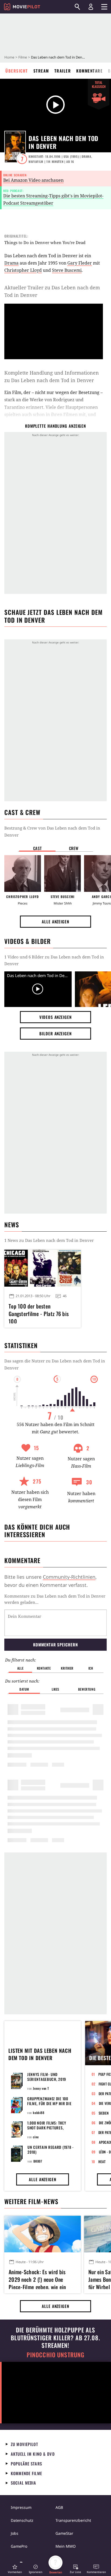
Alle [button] (20, 1668)
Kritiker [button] (67, 1668)
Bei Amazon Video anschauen (33, 180)
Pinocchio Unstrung (56, 2355)
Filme (23, 57)
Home (9, 57)
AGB (59, 2507)
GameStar (64, 2533)
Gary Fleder (80, 263)
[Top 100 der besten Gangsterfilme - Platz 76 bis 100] (43, 1268)
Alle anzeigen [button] (55, 922)
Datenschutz (22, 2520)
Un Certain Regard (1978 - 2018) (51, 2149)
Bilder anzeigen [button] (55, 1033)
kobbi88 (39, 2113)
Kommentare (89, 71)
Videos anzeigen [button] (55, 1017)
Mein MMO (66, 2546)
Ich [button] (91, 1668)
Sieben (104, 2113)
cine (36, 2137)
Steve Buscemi (67, 270)
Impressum (21, 2507)
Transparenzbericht (73, 2520)
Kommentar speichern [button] (55, 1645)
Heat (102, 2161)
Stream (41, 71)
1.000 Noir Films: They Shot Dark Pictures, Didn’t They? (47, 2128)
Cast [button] (37, 848)
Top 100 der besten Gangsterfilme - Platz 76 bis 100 (39, 1313)
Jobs (15, 2533)
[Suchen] (77, 7)
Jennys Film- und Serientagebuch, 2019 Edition (47, 2079)
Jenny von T (41, 2088)
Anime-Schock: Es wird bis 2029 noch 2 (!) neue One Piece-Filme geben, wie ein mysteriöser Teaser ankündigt (40, 2279)
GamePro (19, 2546)
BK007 (38, 2161)
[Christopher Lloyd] (23, 873)
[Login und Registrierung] (91, 7)
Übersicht (17, 71)
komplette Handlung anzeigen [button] (55, 426)
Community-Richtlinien (69, 1577)
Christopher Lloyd (23, 270)
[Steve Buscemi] (63, 873)
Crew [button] (74, 848)
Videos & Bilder (27, 941)
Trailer (63, 71)
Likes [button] (55, 1689)
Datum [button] (24, 1689)
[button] (15, 2569)
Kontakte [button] (44, 1668)
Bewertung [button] (87, 1689)
